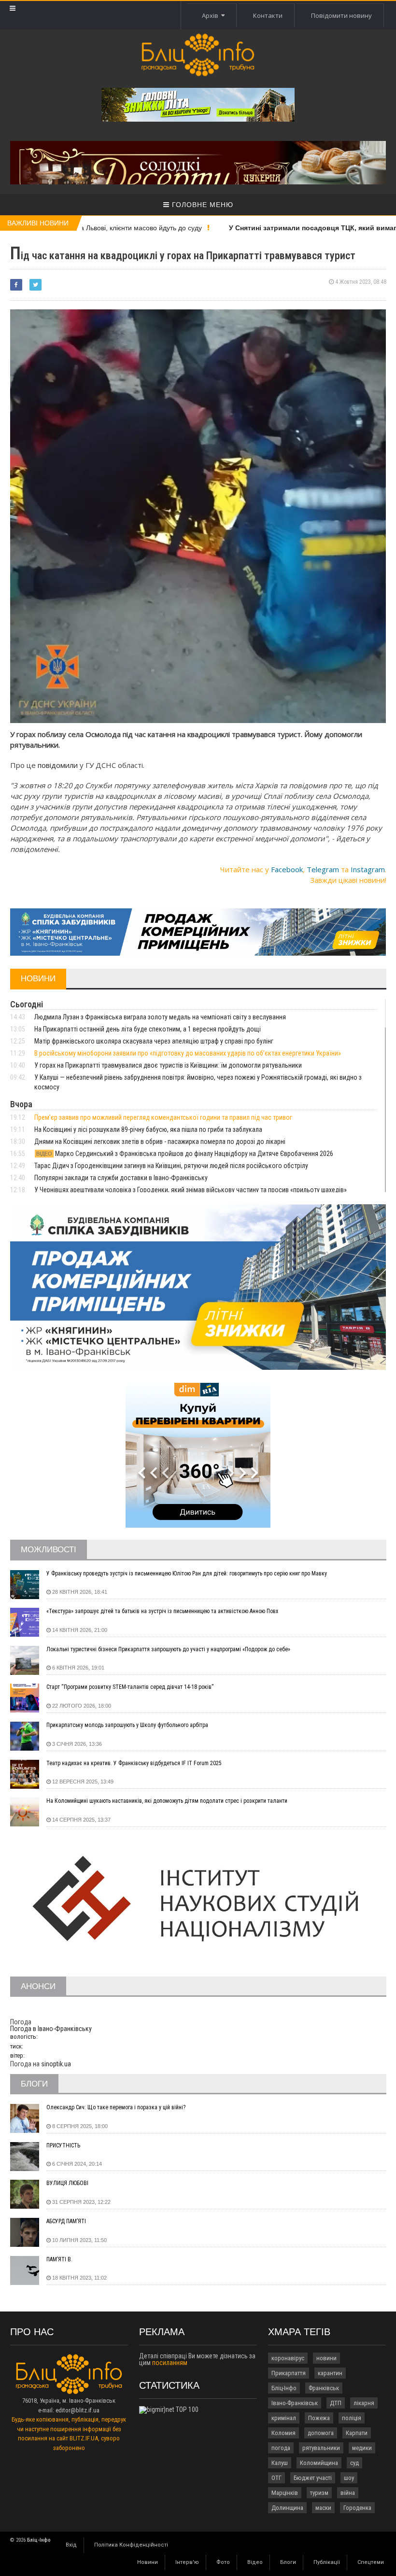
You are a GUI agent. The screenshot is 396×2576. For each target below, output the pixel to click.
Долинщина (287, 2508)
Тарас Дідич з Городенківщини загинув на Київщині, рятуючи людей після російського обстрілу (171, 1166)
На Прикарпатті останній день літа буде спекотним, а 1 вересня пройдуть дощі (148, 1029)
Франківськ (324, 2388)
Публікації (327, 2562)
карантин (330, 2373)
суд (354, 2463)
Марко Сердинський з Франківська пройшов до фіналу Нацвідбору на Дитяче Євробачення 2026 (185, 1154)
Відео (255, 2562)
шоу (349, 2478)
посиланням (170, 2363)
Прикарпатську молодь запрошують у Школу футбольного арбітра (127, 1725)
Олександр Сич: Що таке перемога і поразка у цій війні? (116, 2107)
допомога (321, 2433)
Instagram (368, 869)
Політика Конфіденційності (131, 2545)
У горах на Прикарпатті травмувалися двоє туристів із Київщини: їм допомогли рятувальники (168, 1065)
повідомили (59, 765)
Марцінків (285, 2493)
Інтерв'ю (187, 2562)
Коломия (283, 2433)
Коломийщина (319, 2463)
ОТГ (276, 2478)
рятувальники (321, 2448)
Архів (212, 15)
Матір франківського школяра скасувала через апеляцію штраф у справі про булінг (154, 1041)
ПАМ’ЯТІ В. (59, 2259)
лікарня (364, 2403)
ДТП (336, 2403)
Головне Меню (201, 205)
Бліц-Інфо (284, 2388)
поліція (352, 2418)
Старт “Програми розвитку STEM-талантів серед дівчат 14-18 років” (130, 1687)
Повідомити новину (341, 15)
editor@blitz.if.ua (78, 2410)
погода (281, 2448)
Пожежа (319, 2418)
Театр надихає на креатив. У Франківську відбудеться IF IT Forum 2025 (134, 1763)
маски (323, 2508)
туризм (319, 2493)
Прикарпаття (289, 2373)
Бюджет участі (313, 2478)
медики (362, 2448)
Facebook (287, 869)
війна (348, 2493)
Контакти (268, 15)
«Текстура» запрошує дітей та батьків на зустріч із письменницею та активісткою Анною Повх (162, 1611)
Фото (223, 2562)
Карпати (357, 2433)
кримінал (284, 2418)
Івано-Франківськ (295, 2403)
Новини (148, 2562)
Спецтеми (371, 2562)
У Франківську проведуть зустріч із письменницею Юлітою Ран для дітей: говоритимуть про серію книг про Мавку (187, 1573)
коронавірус (288, 2358)
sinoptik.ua (56, 2064)
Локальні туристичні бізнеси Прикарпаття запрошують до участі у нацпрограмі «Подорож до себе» (168, 1649)
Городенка (357, 2508)
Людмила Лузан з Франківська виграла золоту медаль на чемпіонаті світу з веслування (160, 1017)
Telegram (323, 869)
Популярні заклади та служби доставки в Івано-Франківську (121, 1178)
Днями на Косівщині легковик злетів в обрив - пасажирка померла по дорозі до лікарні (160, 1142)
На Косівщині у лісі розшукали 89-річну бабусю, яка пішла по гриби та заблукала (148, 1129)
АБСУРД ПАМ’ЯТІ (66, 2221)
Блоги (288, 2562)
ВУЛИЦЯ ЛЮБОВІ (67, 2183)
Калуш (280, 2463)
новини (326, 2358)
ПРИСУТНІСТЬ (63, 2145)
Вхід (71, 2545)
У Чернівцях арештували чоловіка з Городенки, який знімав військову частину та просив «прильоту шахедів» (191, 1190)
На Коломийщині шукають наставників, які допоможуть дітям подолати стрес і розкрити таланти (167, 1801)
